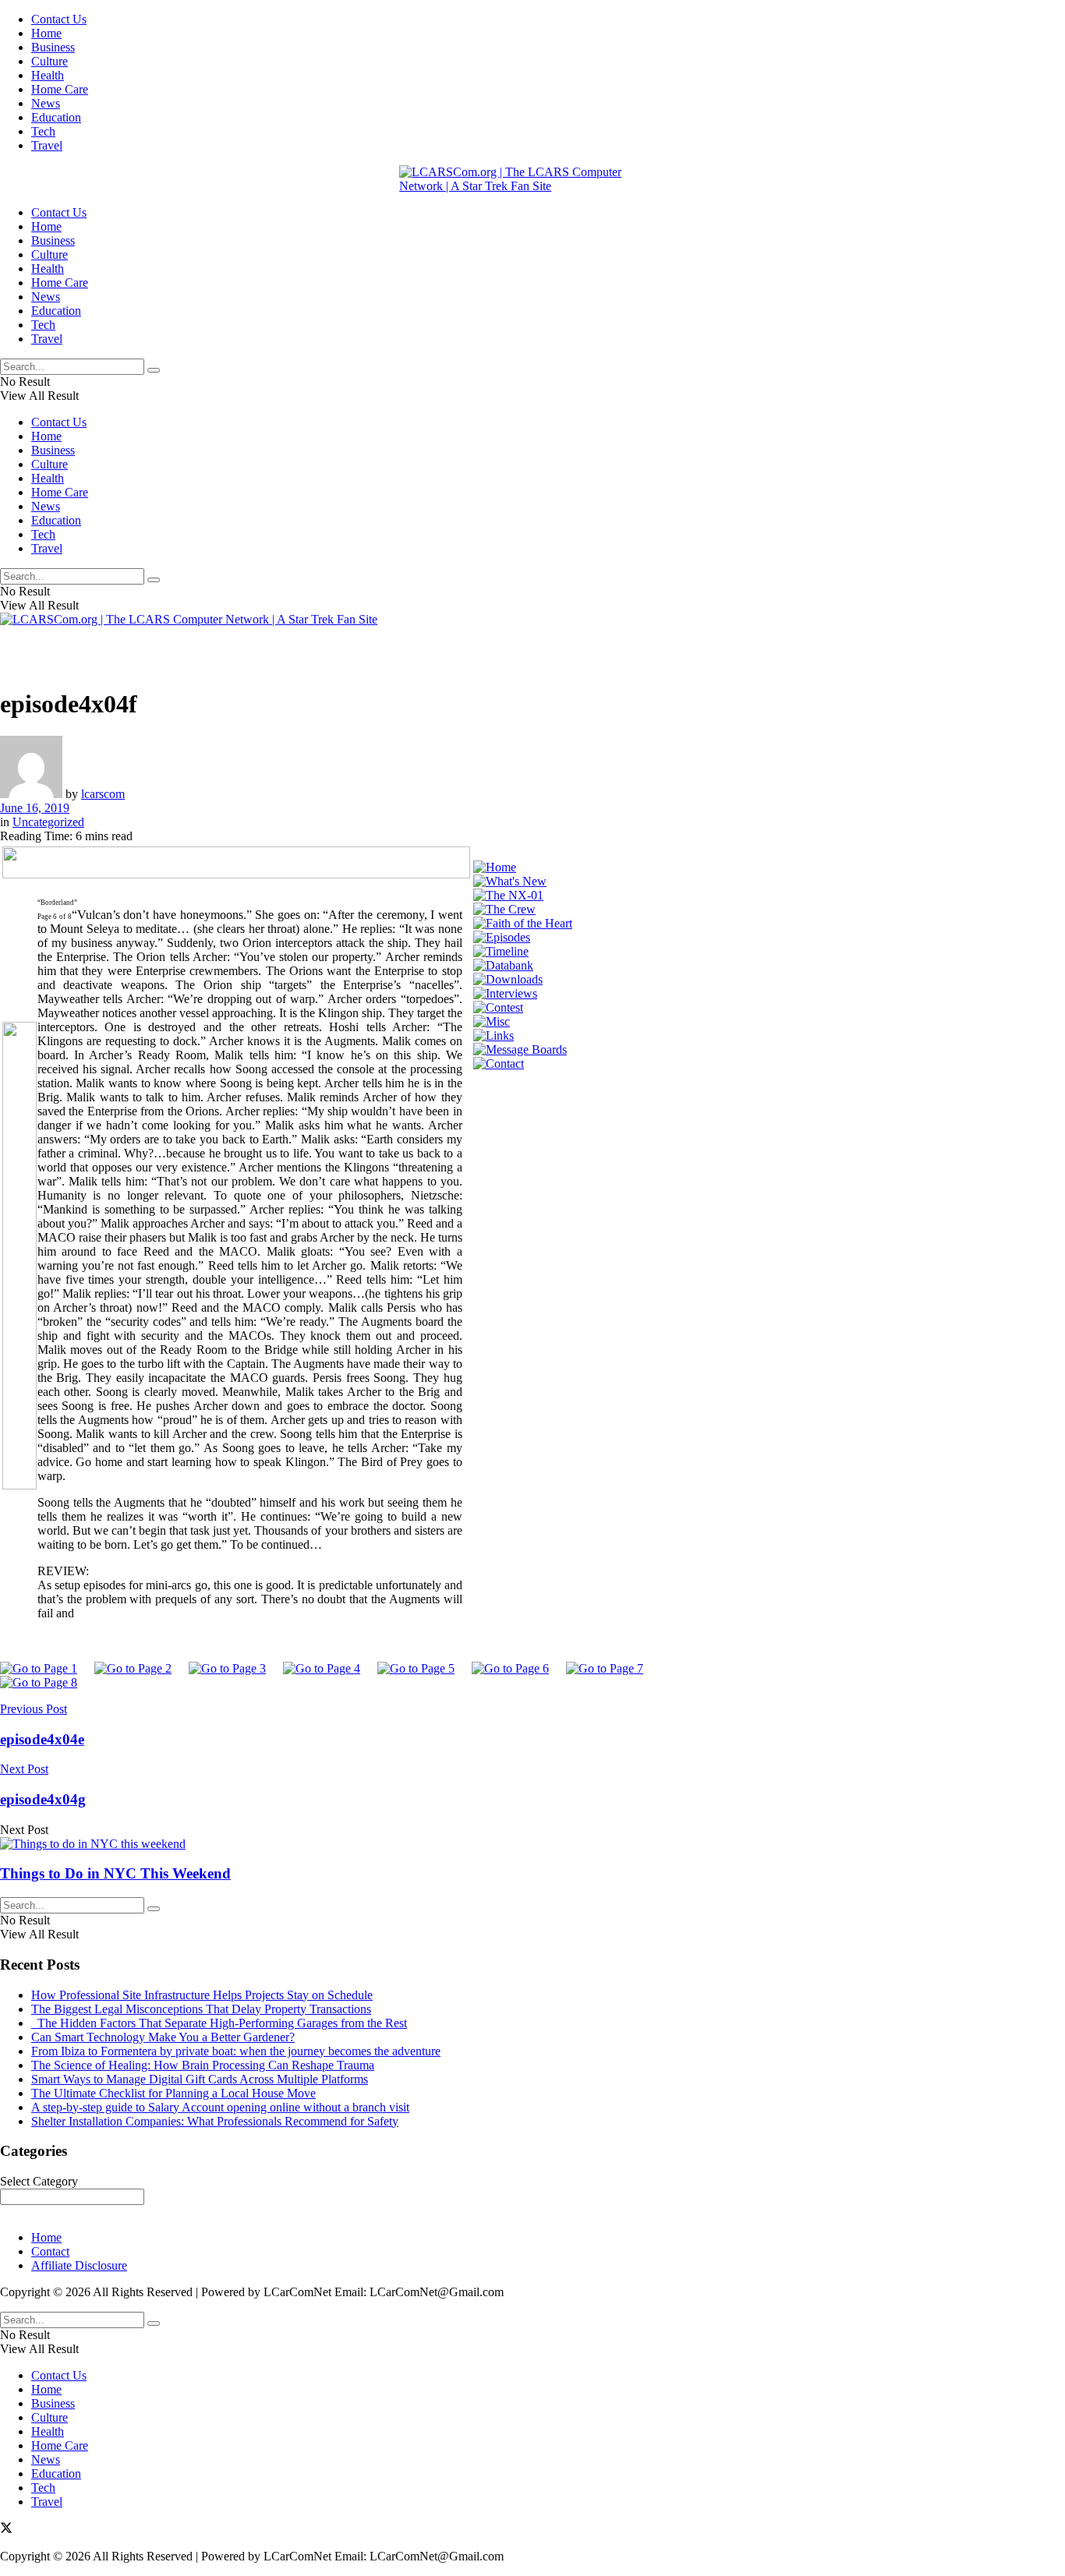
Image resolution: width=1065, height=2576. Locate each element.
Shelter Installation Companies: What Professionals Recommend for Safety (215, 2121)
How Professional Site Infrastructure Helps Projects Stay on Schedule (202, 1995)
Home (46, 33)
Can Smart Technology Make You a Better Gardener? (163, 2037)
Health (48, 75)
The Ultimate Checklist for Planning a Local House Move (173, 2093)
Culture (50, 61)
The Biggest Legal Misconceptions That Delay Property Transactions (201, 2009)
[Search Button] (154, 370)
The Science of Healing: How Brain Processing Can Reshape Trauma (203, 2065)
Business (53, 47)
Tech (43, 131)
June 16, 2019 (35, 808)
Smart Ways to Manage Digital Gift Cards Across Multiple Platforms (200, 2079)
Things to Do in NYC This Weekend (115, 1873)
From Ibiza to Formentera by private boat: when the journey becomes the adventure (236, 2051)
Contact (50, 2251)
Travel (47, 145)
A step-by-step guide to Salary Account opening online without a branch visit (220, 2107)
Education (56, 117)
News (46, 103)
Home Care (60, 89)
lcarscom (103, 794)
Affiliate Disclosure (79, 2265)
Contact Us (59, 19)
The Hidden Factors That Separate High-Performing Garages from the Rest (219, 2023)
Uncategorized (48, 822)
